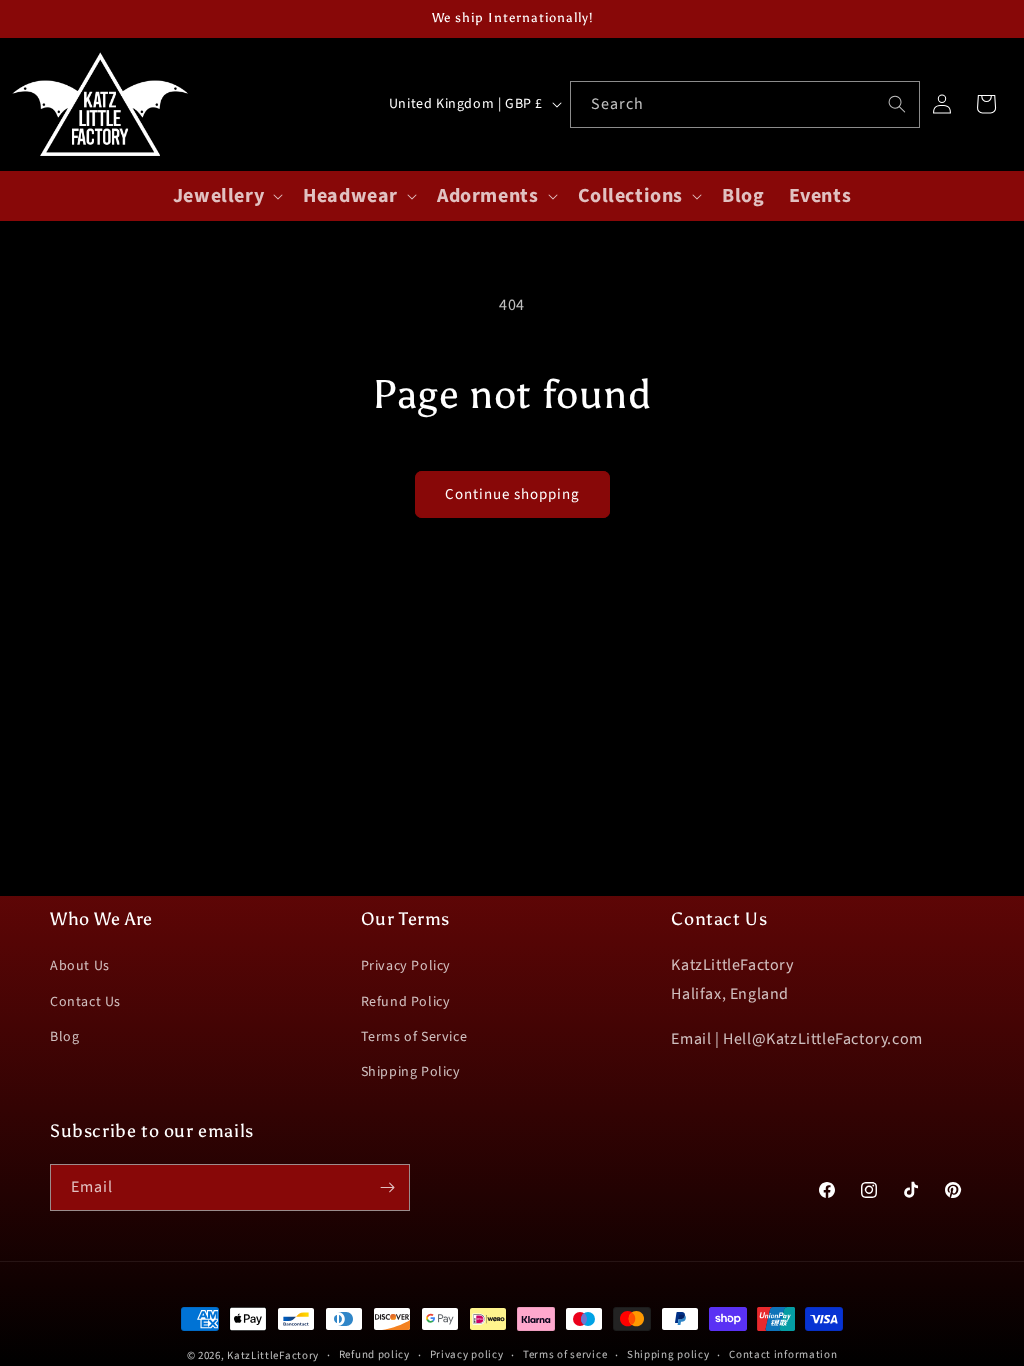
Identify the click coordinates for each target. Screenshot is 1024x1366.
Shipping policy (668, 1354)
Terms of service (565, 1354)
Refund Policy (406, 1002)
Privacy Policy (406, 966)
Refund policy (374, 1354)
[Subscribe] (387, 1187)
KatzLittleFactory (273, 1355)
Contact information (783, 1354)
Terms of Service (414, 1037)
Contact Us (85, 1002)
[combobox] (745, 104)
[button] (226, 196)
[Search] (897, 104)
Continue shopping (512, 494)
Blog (64, 1037)
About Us (80, 966)
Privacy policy (467, 1354)
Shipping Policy (411, 1072)
